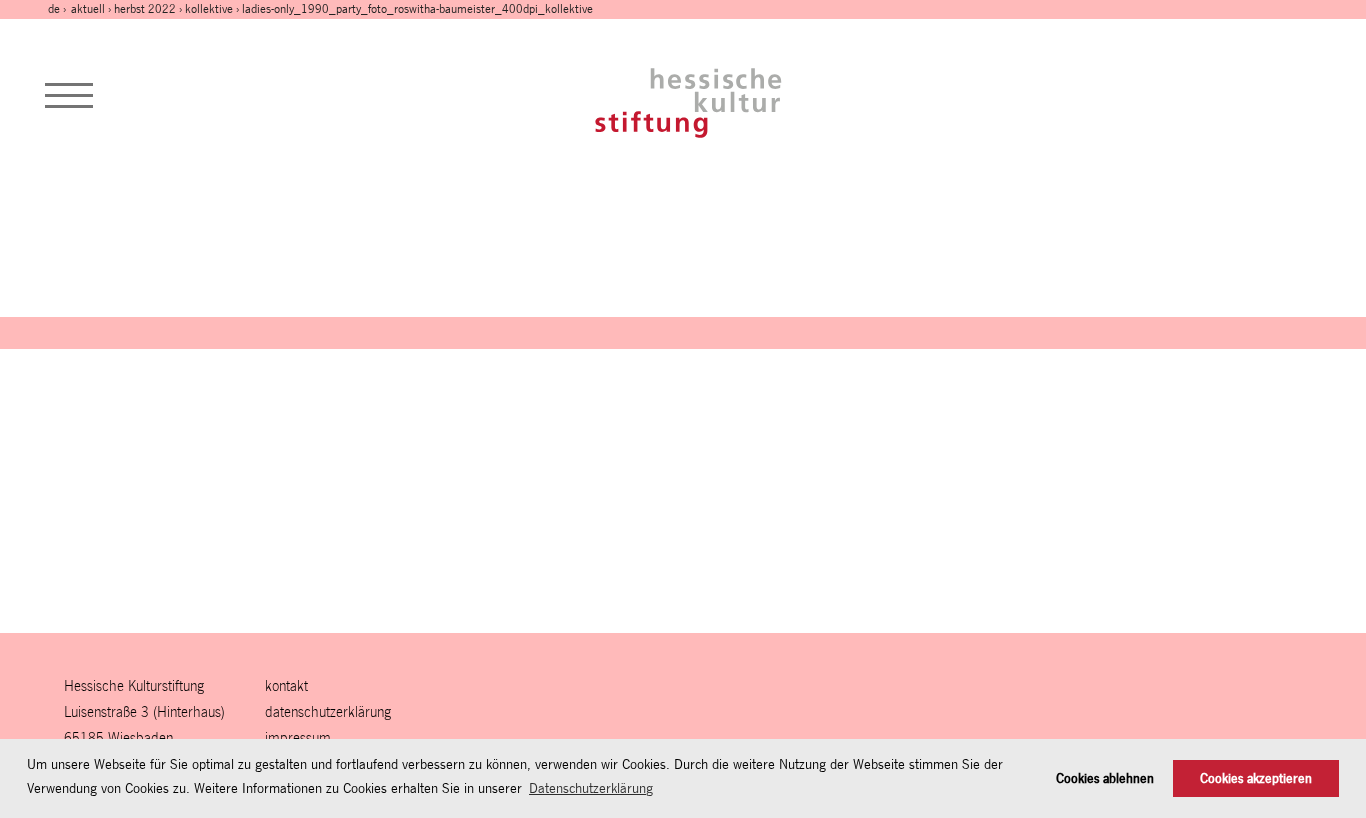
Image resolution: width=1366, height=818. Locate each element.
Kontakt (286, 685)
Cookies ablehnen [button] (1105, 778)
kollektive (209, 9)
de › (58, 9)
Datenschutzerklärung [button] (591, 788)
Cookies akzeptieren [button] (1256, 778)
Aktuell (88, 9)
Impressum (298, 737)
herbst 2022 (145, 9)
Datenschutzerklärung (328, 711)
